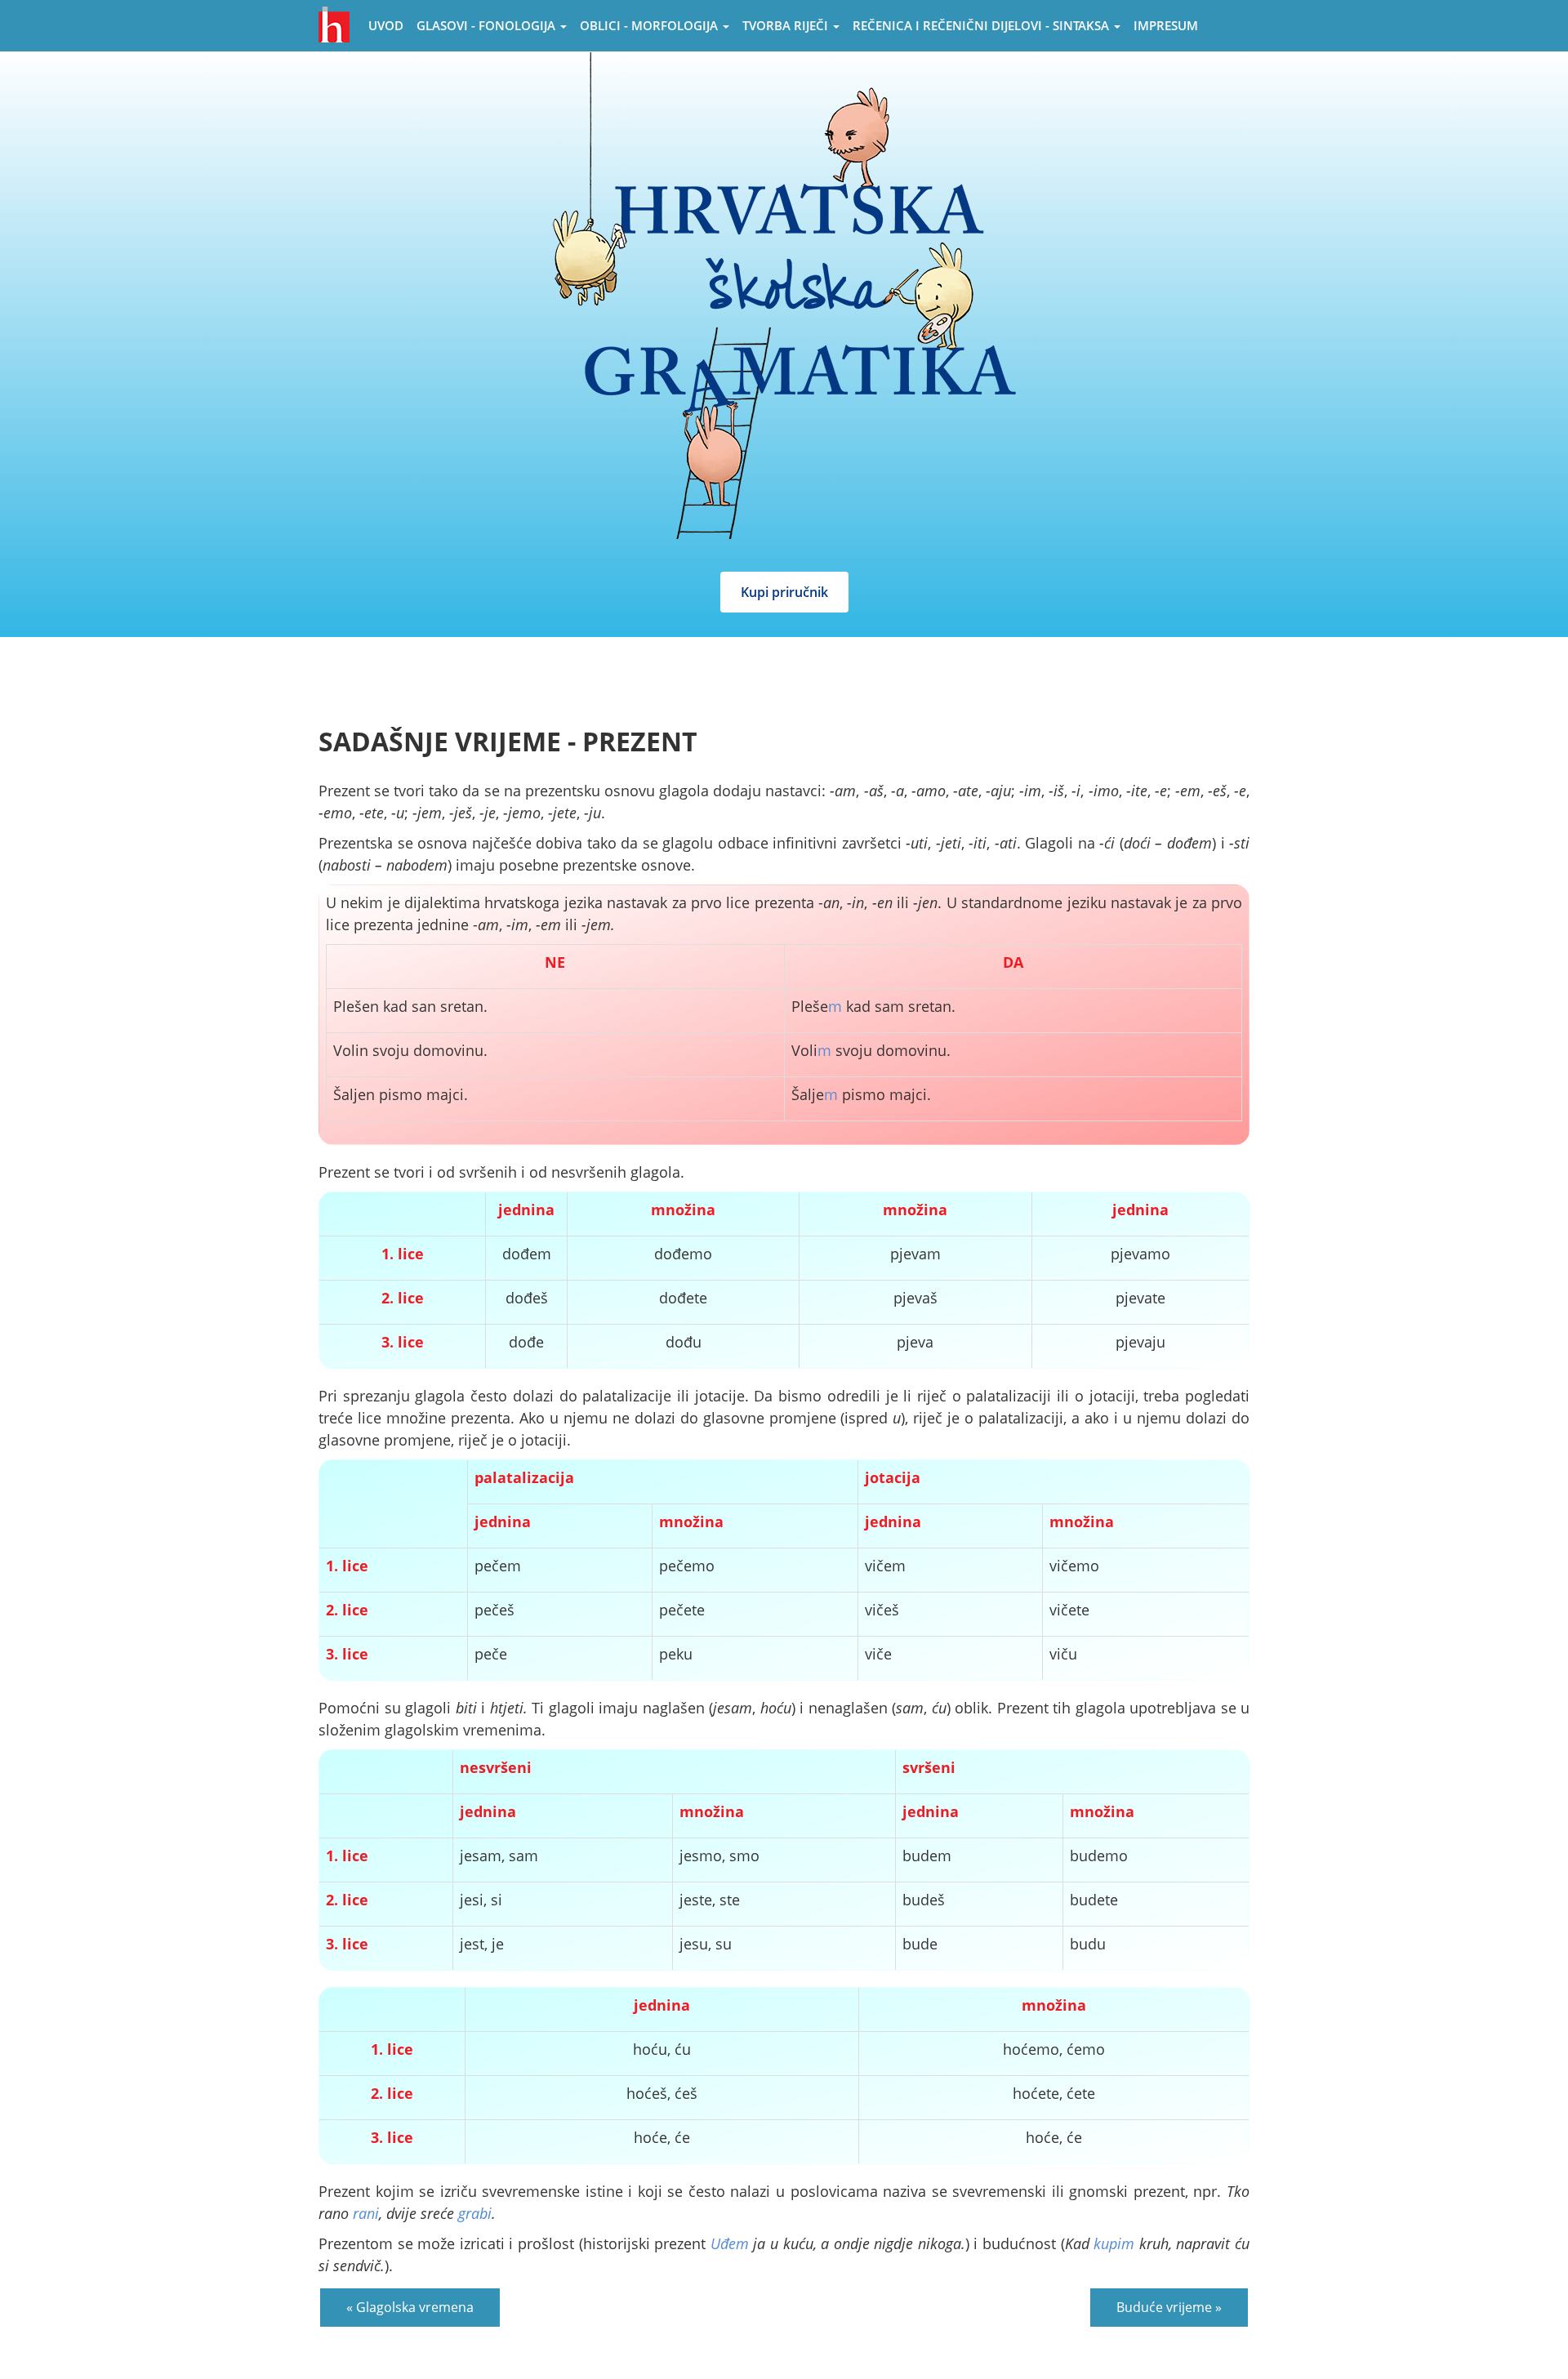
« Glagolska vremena (410, 2307)
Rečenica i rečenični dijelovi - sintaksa (982, 25)
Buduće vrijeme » (1169, 2307)
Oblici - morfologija (650, 25)
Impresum (1166, 25)
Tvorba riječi (787, 25)
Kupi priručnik (784, 592)
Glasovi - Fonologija (488, 25)
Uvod (386, 25)
